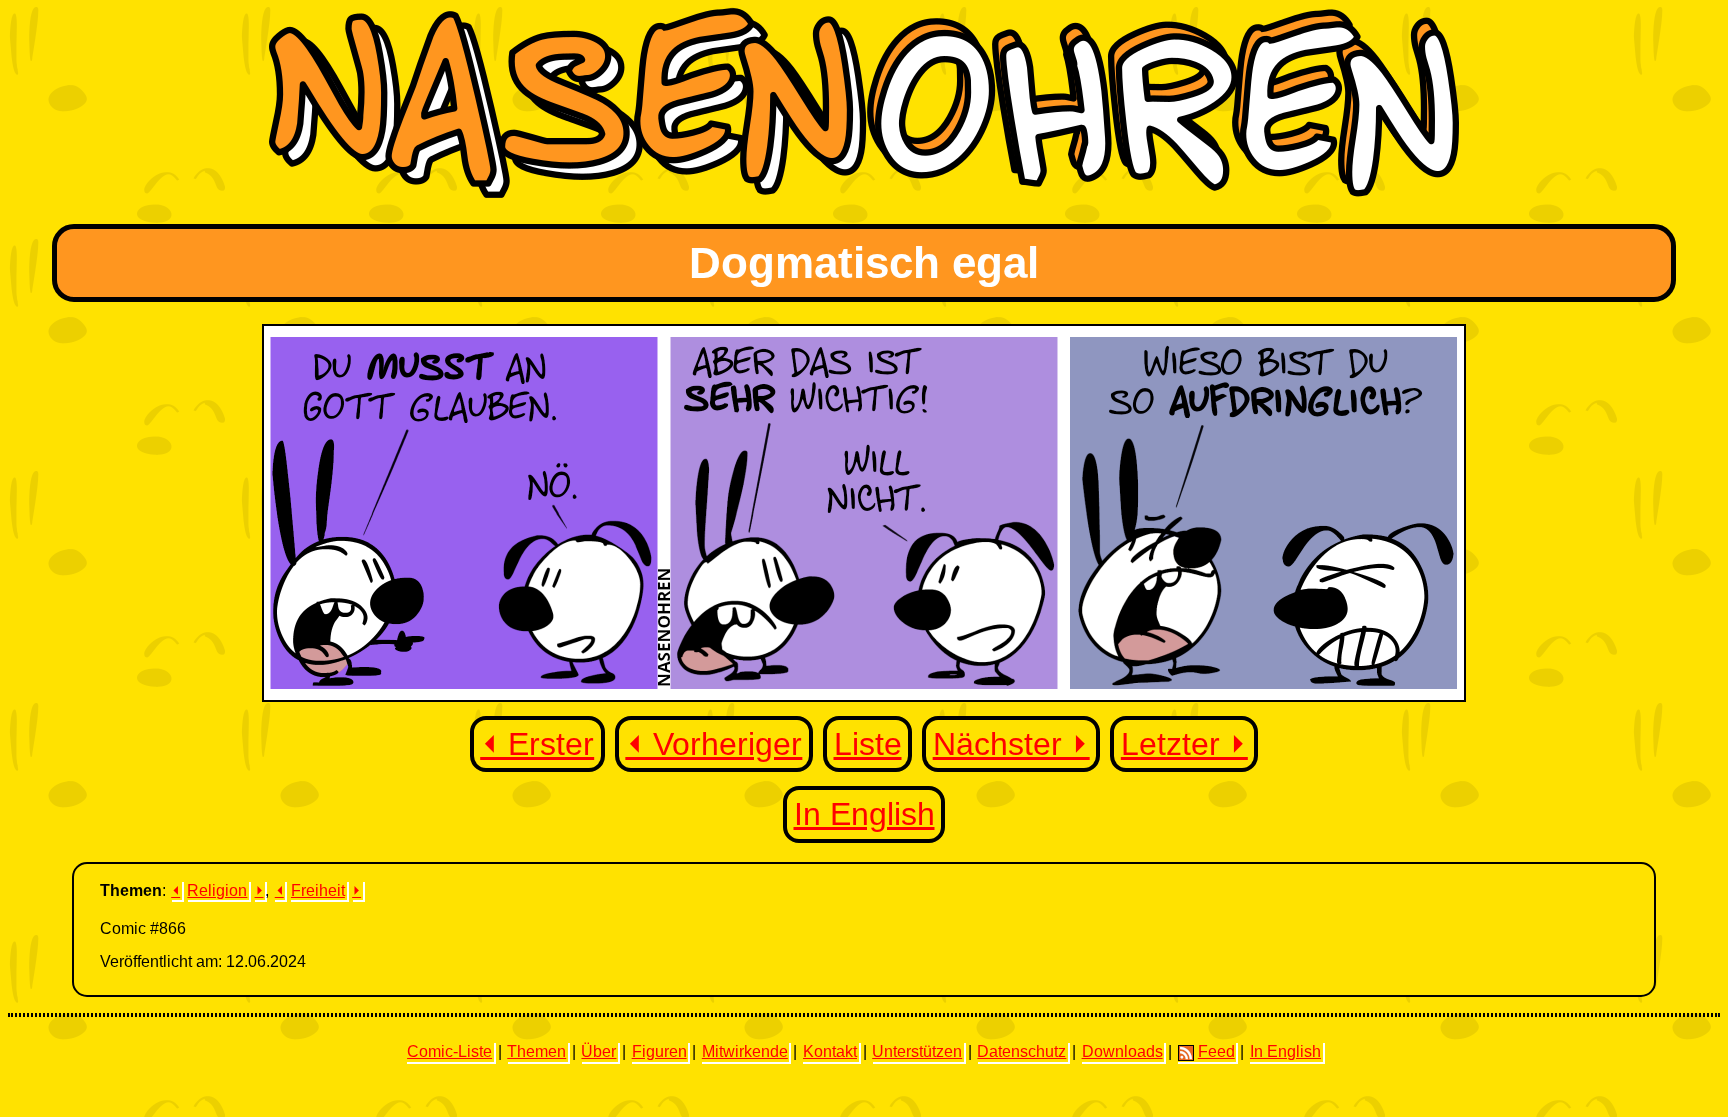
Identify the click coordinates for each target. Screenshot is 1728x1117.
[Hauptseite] (864, 192)
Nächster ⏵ (1011, 744)
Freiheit (318, 890)
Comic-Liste (449, 1051)
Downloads (1122, 1051)
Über (598, 1051)
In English (864, 814)
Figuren (659, 1051)
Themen (536, 1051)
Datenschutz (1021, 1051)
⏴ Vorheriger (713, 744)
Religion (217, 890)
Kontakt (830, 1051)
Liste (868, 744)
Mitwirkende (745, 1051)
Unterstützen (917, 1051)
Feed (1216, 1051)
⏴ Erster (537, 744)
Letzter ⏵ (1184, 744)
